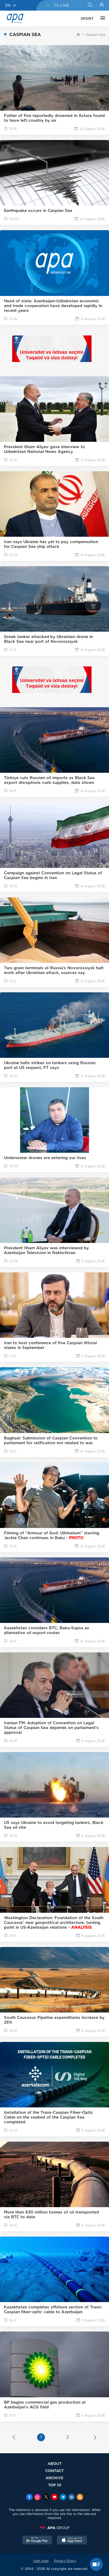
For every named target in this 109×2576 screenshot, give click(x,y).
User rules (41, 2561)
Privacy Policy (65, 2561)
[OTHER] (101, 19)
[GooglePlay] (37, 2541)
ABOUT (55, 2463)
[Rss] (80, 2498)
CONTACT (54, 2471)
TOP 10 (55, 2485)
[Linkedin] (71, 2498)
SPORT (87, 19)
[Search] (90, 5)
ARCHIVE (54, 2478)
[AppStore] (72, 2541)
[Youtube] (54, 2498)
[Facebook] (29, 2498)
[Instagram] (38, 2498)
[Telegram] (63, 2498)
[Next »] (95, 2438)
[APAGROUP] (54, 2528)
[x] (46, 2498)
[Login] (102, 5)
